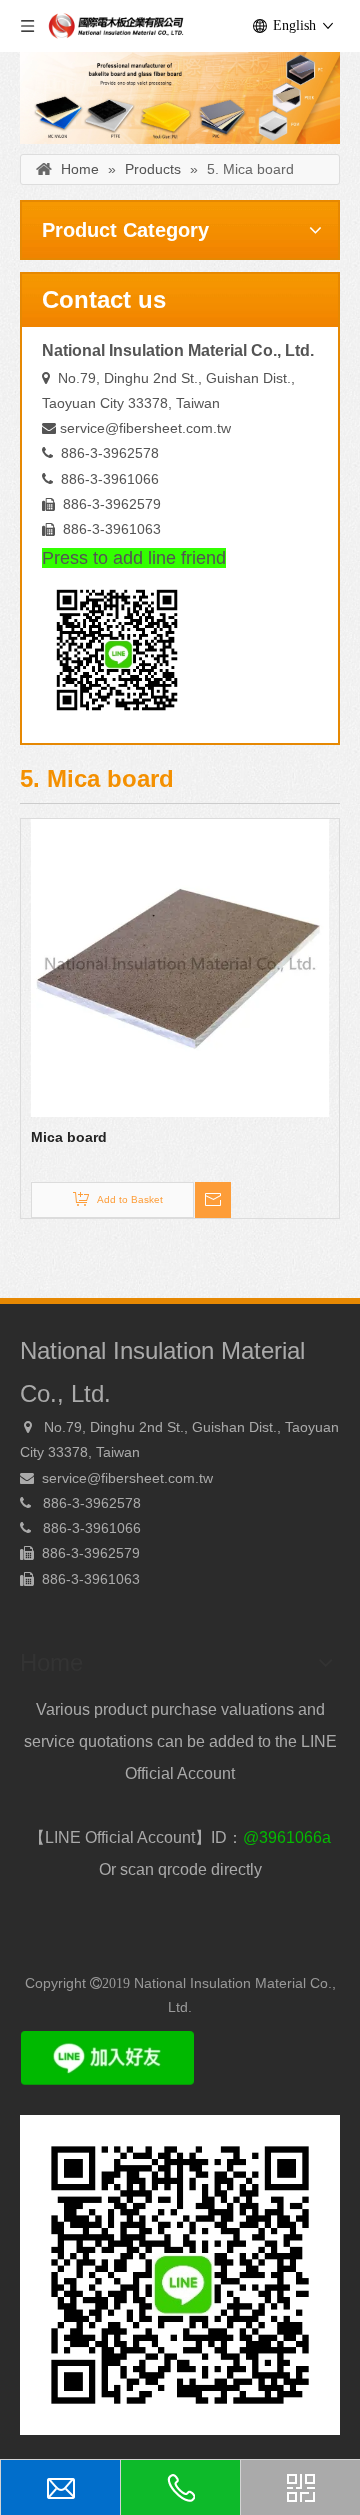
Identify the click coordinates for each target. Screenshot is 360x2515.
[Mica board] (180, 967)
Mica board (69, 1137)
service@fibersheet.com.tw (145, 428)
